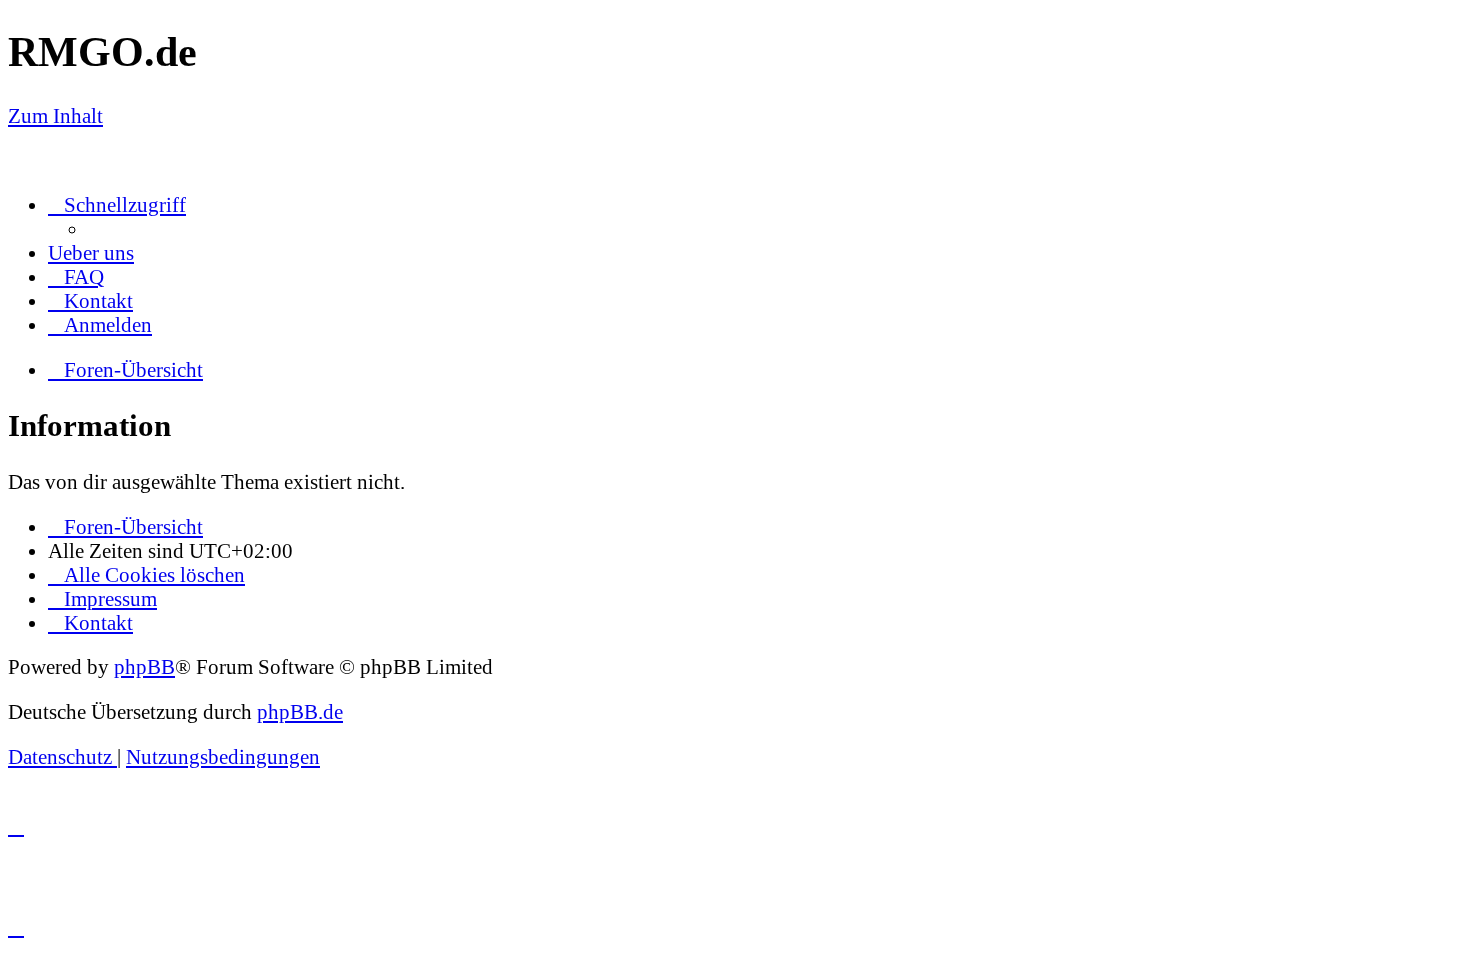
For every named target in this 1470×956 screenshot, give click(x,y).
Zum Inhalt (55, 115)
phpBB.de (300, 711)
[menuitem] (91, 252)
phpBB (144, 666)
